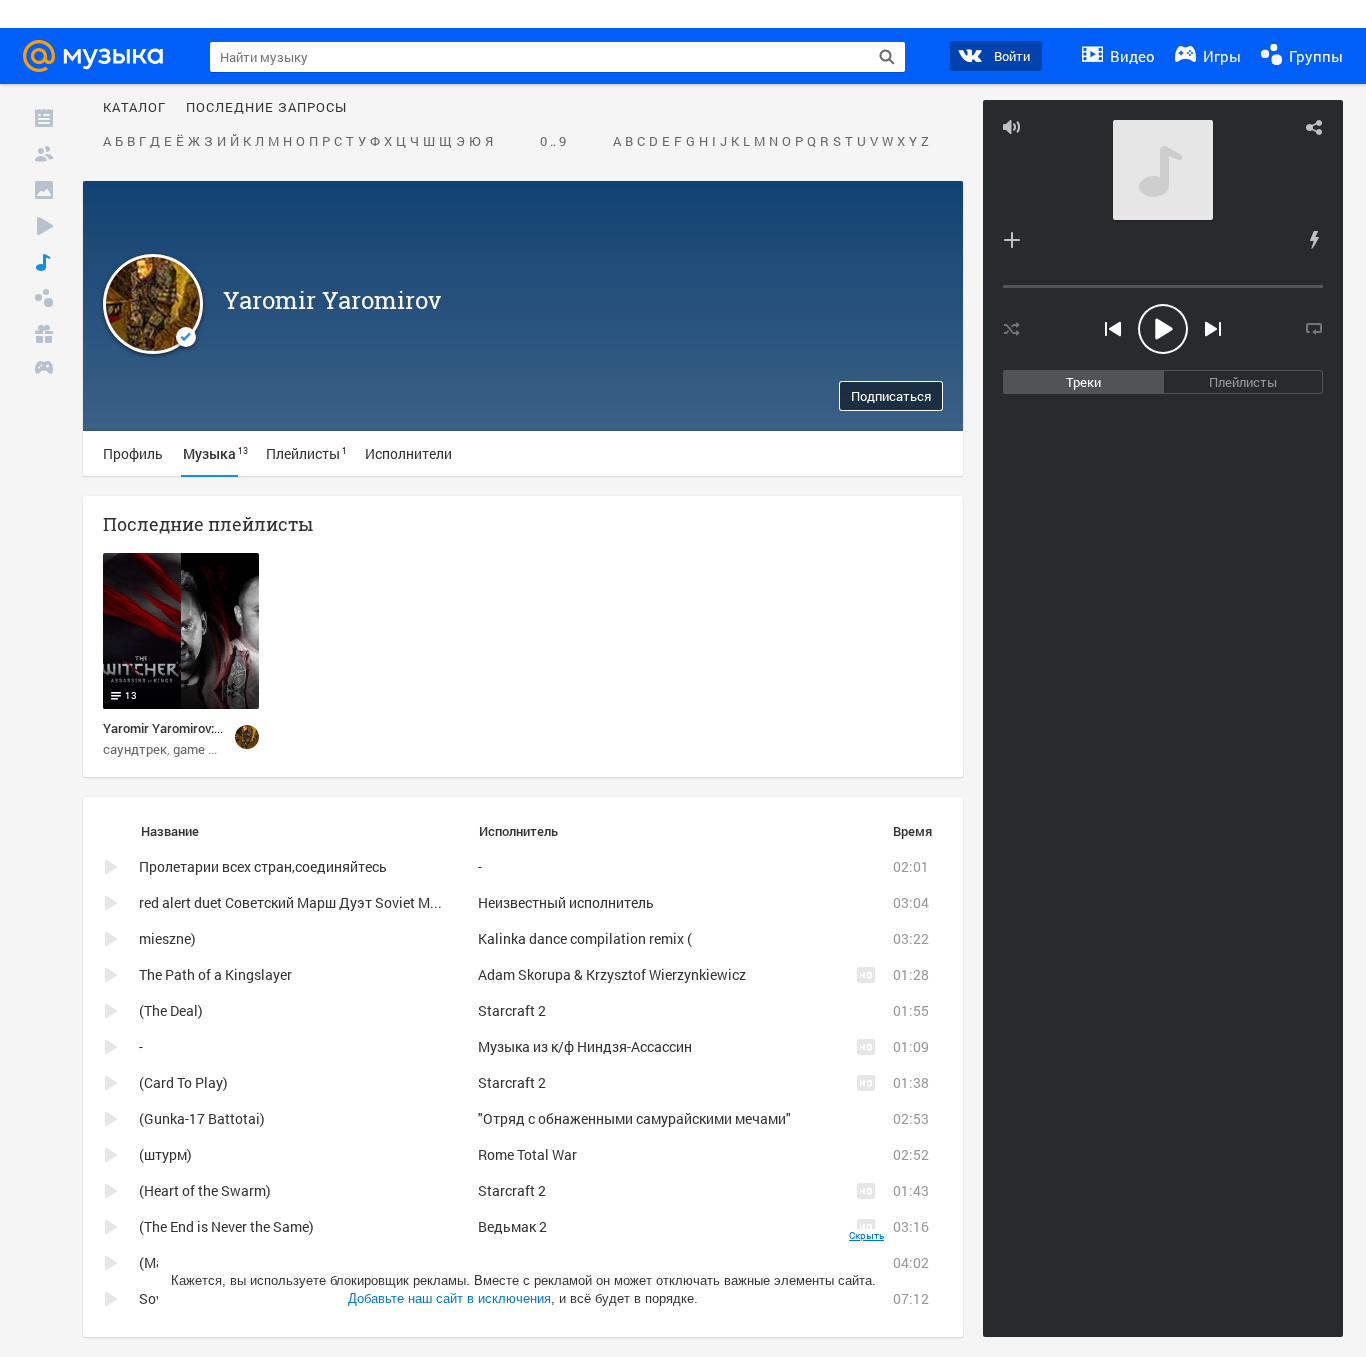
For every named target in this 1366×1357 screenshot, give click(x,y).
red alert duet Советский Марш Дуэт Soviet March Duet (314, 902)
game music (208, 749)
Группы (1314, 56)
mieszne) (167, 938)
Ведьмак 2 (512, 1226)
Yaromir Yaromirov (332, 300)
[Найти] (887, 57)
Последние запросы (266, 108)
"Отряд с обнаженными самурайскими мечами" (634, 1118)
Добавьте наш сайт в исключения (449, 1298)
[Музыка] (44, 262)
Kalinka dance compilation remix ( (585, 938)
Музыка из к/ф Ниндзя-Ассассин (585, 1046)
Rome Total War (527, 1154)
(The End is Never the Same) (226, 1226)
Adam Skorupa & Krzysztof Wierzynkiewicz (612, 974)
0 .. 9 (553, 142)
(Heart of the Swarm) (205, 1190)
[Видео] (44, 226)
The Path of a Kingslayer (215, 974)
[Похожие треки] (1314, 240)
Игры (1220, 56)
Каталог (134, 108)
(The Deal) (171, 1010)
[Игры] (44, 370)
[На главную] (99, 56)
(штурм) (165, 1154)
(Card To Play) (183, 1082)
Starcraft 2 (512, 1010)
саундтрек (135, 749)
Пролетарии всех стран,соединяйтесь (263, 866)
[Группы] (44, 298)
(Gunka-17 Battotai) (202, 1118)
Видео (1130, 56)
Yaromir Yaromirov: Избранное (192, 728)
